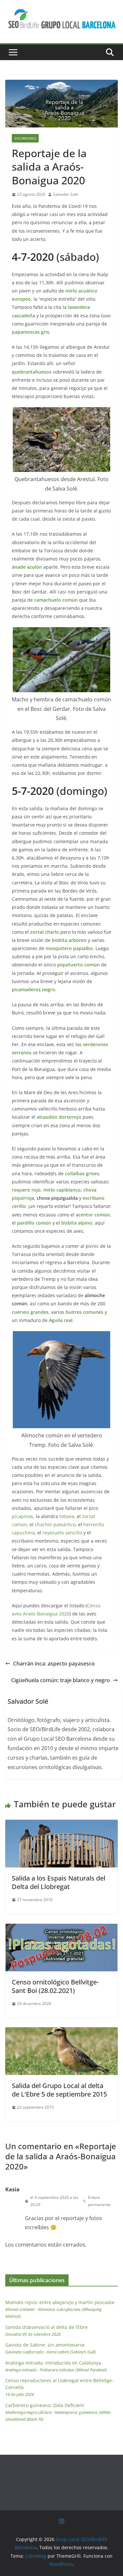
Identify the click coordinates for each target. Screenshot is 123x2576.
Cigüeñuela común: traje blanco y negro (61, 1680)
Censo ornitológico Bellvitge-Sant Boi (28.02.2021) (55, 1986)
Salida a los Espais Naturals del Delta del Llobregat (59, 1882)
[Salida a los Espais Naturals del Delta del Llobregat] (61, 1824)
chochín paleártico (55, 1524)
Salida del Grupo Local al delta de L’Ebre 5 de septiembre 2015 (59, 2090)
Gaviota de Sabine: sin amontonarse (51, 2348)
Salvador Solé (66, 194)
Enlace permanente (99, 2201)
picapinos (22, 1516)
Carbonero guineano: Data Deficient (58, 2412)
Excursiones (25, 138)
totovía (67, 1516)
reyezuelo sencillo (62, 1533)
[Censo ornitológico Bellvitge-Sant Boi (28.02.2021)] (61, 1928)
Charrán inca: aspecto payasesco (54, 1664)
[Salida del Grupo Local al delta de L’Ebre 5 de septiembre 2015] (61, 2032)
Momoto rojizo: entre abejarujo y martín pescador (60, 2309)
